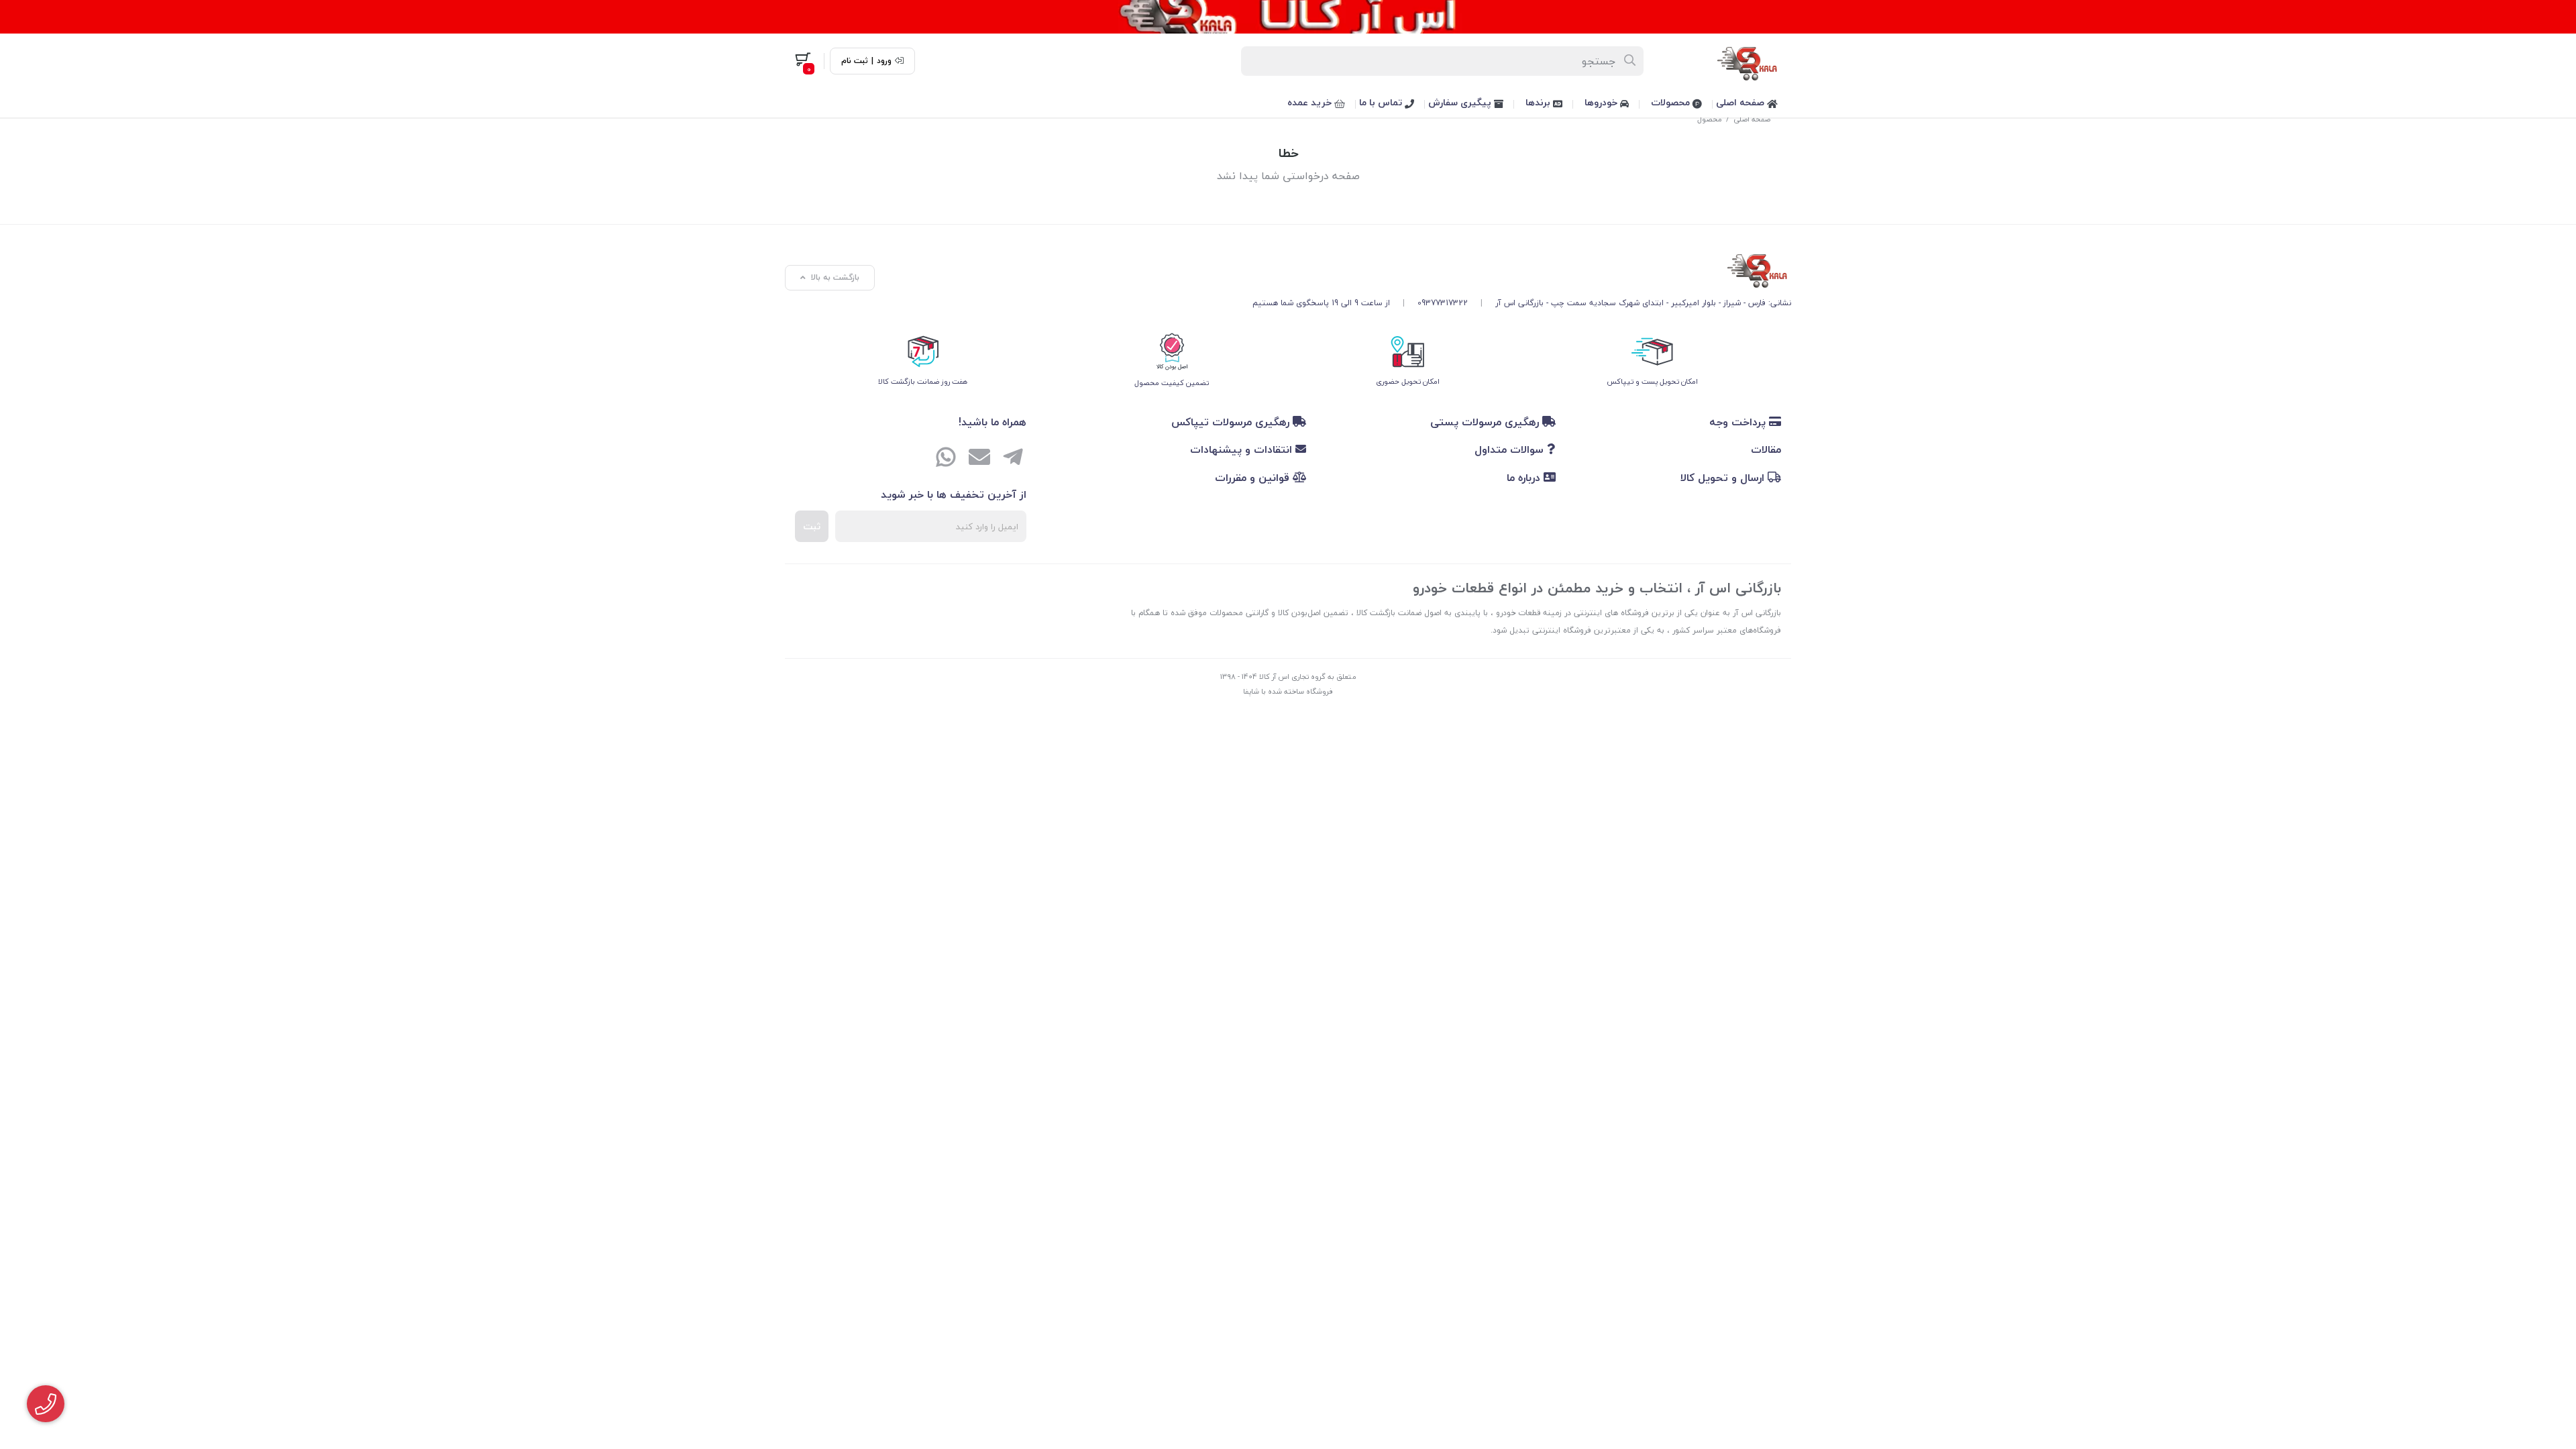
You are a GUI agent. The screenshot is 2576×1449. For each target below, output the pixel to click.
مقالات (1766, 449)
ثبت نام (855, 61)
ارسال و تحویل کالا (1724, 478)
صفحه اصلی (1741, 102)
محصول (1710, 119)
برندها (1539, 102)
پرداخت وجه (1739, 422)
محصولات (1672, 102)
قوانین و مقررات (1254, 478)
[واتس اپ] (946, 459)
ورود (884, 61)
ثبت (812, 526)
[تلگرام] (1013, 459)
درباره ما (1525, 478)
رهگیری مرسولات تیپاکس (1232, 422)
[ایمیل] (979, 459)
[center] (1630, 61)
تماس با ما (1382, 102)
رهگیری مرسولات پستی (1486, 422)
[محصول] (1522, 268)
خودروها (1602, 102)
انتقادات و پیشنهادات (1243, 449)
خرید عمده (1311, 102)
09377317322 (1443, 303)
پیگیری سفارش (1461, 102)
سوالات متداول (1511, 449)
